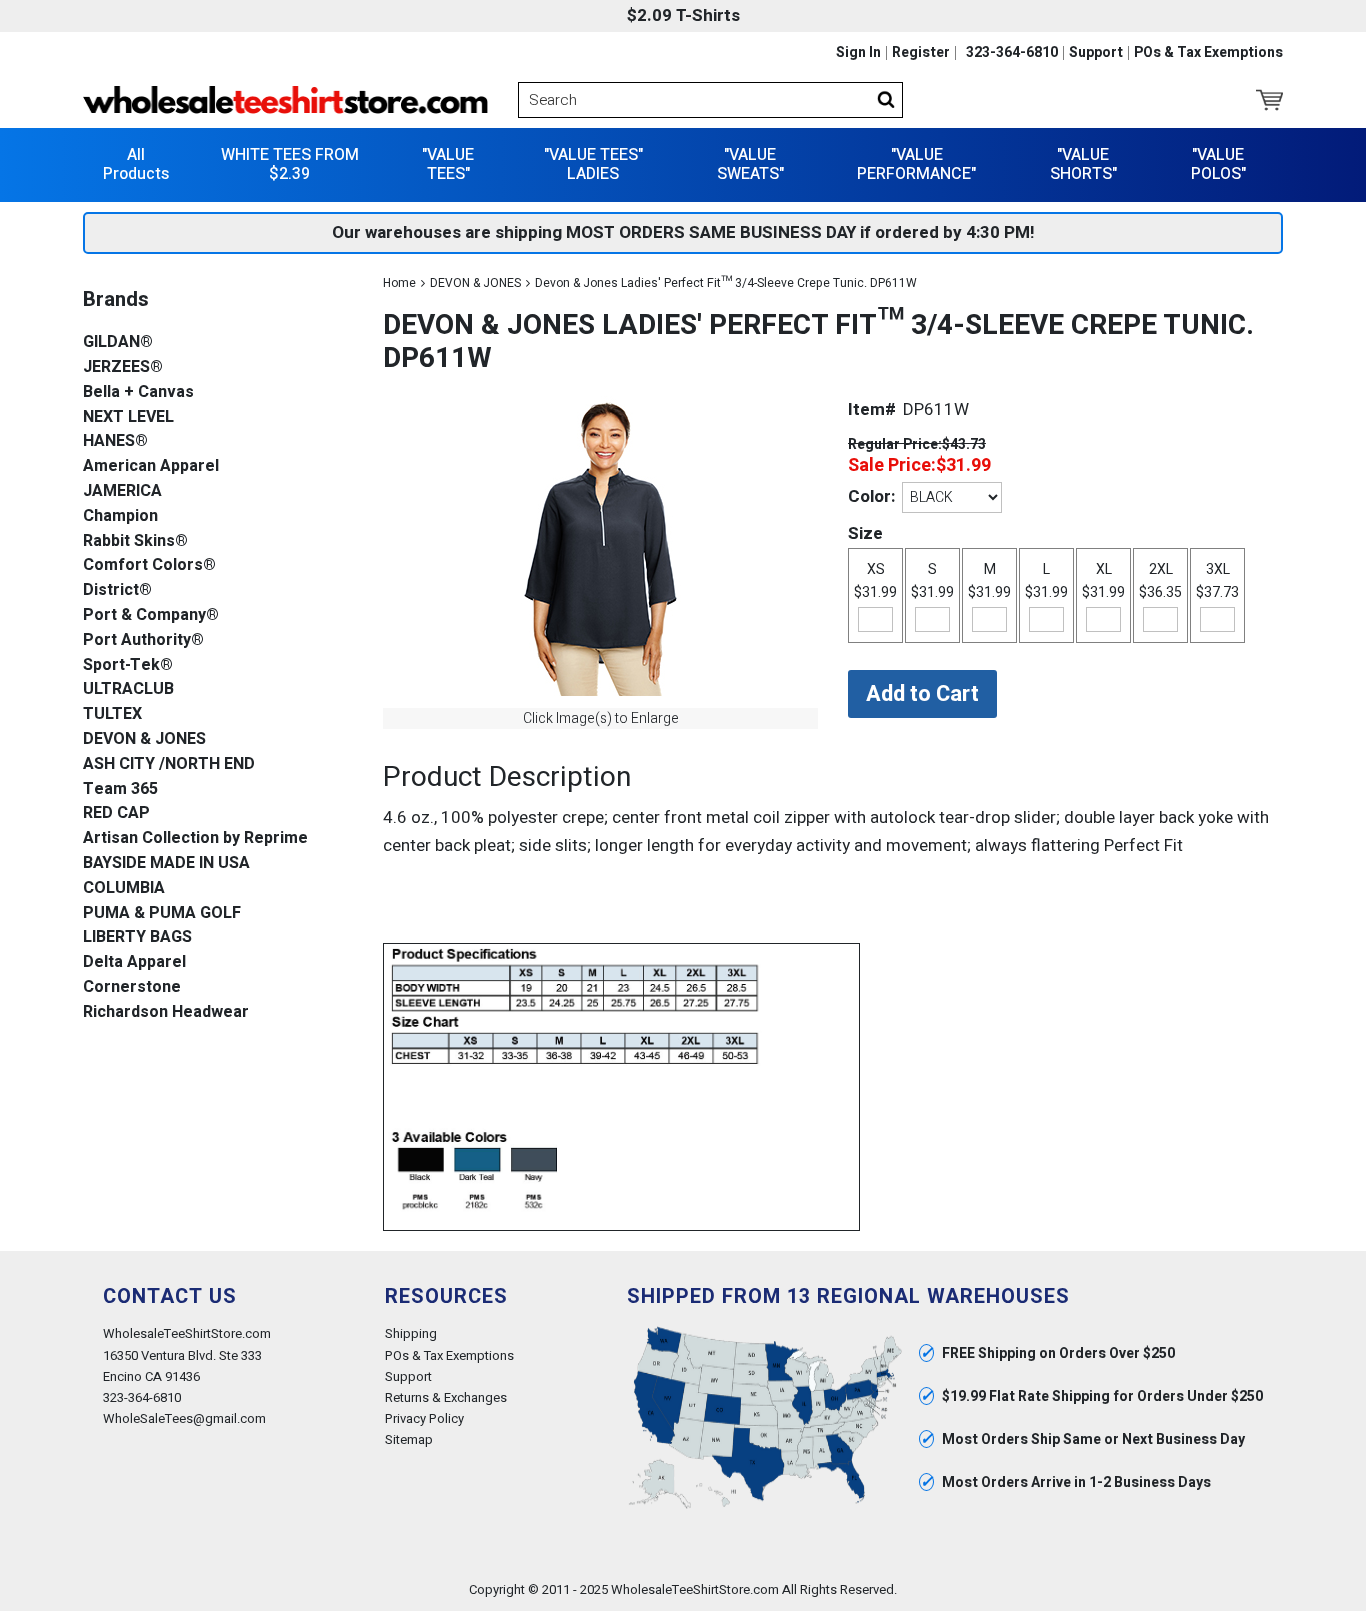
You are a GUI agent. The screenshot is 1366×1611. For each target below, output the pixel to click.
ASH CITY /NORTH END (169, 764)
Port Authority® (143, 640)
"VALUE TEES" (448, 164)
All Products (136, 164)
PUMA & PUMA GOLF (162, 913)
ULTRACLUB (128, 689)
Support (1096, 53)
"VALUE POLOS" (1218, 164)
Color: (871, 496)
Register (921, 53)
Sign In (858, 53)
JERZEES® (123, 367)
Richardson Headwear (166, 1012)
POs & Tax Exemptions (1208, 53)
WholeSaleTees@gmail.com (184, 1418)
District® (117, 590)
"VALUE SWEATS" (750, 164)
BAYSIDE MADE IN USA (166, 863)
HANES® (115, 441)
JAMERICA (122, 491)
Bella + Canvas (138, 392)
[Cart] (1269, 100)
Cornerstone (132, 987)
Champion (120, 516)
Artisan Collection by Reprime (195, 838)
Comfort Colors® (149, 565)
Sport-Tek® (128, 665)
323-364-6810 (1012, 53)
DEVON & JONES (475, 283)
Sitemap (409, 1439)
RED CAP (116, 813)
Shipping (411, 1333)
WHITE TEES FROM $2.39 (290, 164)
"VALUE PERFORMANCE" (916, 164)
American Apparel (151, 466)
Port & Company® (151, 615)
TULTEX (112, 714)
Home (399, 283)
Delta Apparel (134, 962)
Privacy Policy (424, 1418)
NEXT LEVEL (128, 417)
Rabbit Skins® (135, 541)
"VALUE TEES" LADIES (593, 164)
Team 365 (120, 789)
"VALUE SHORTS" (1083, 164)
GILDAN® (118, 342)
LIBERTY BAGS (137, 937)
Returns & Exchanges (446, 1397)
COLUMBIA (124, 888)
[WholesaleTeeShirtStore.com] (285, 100)
